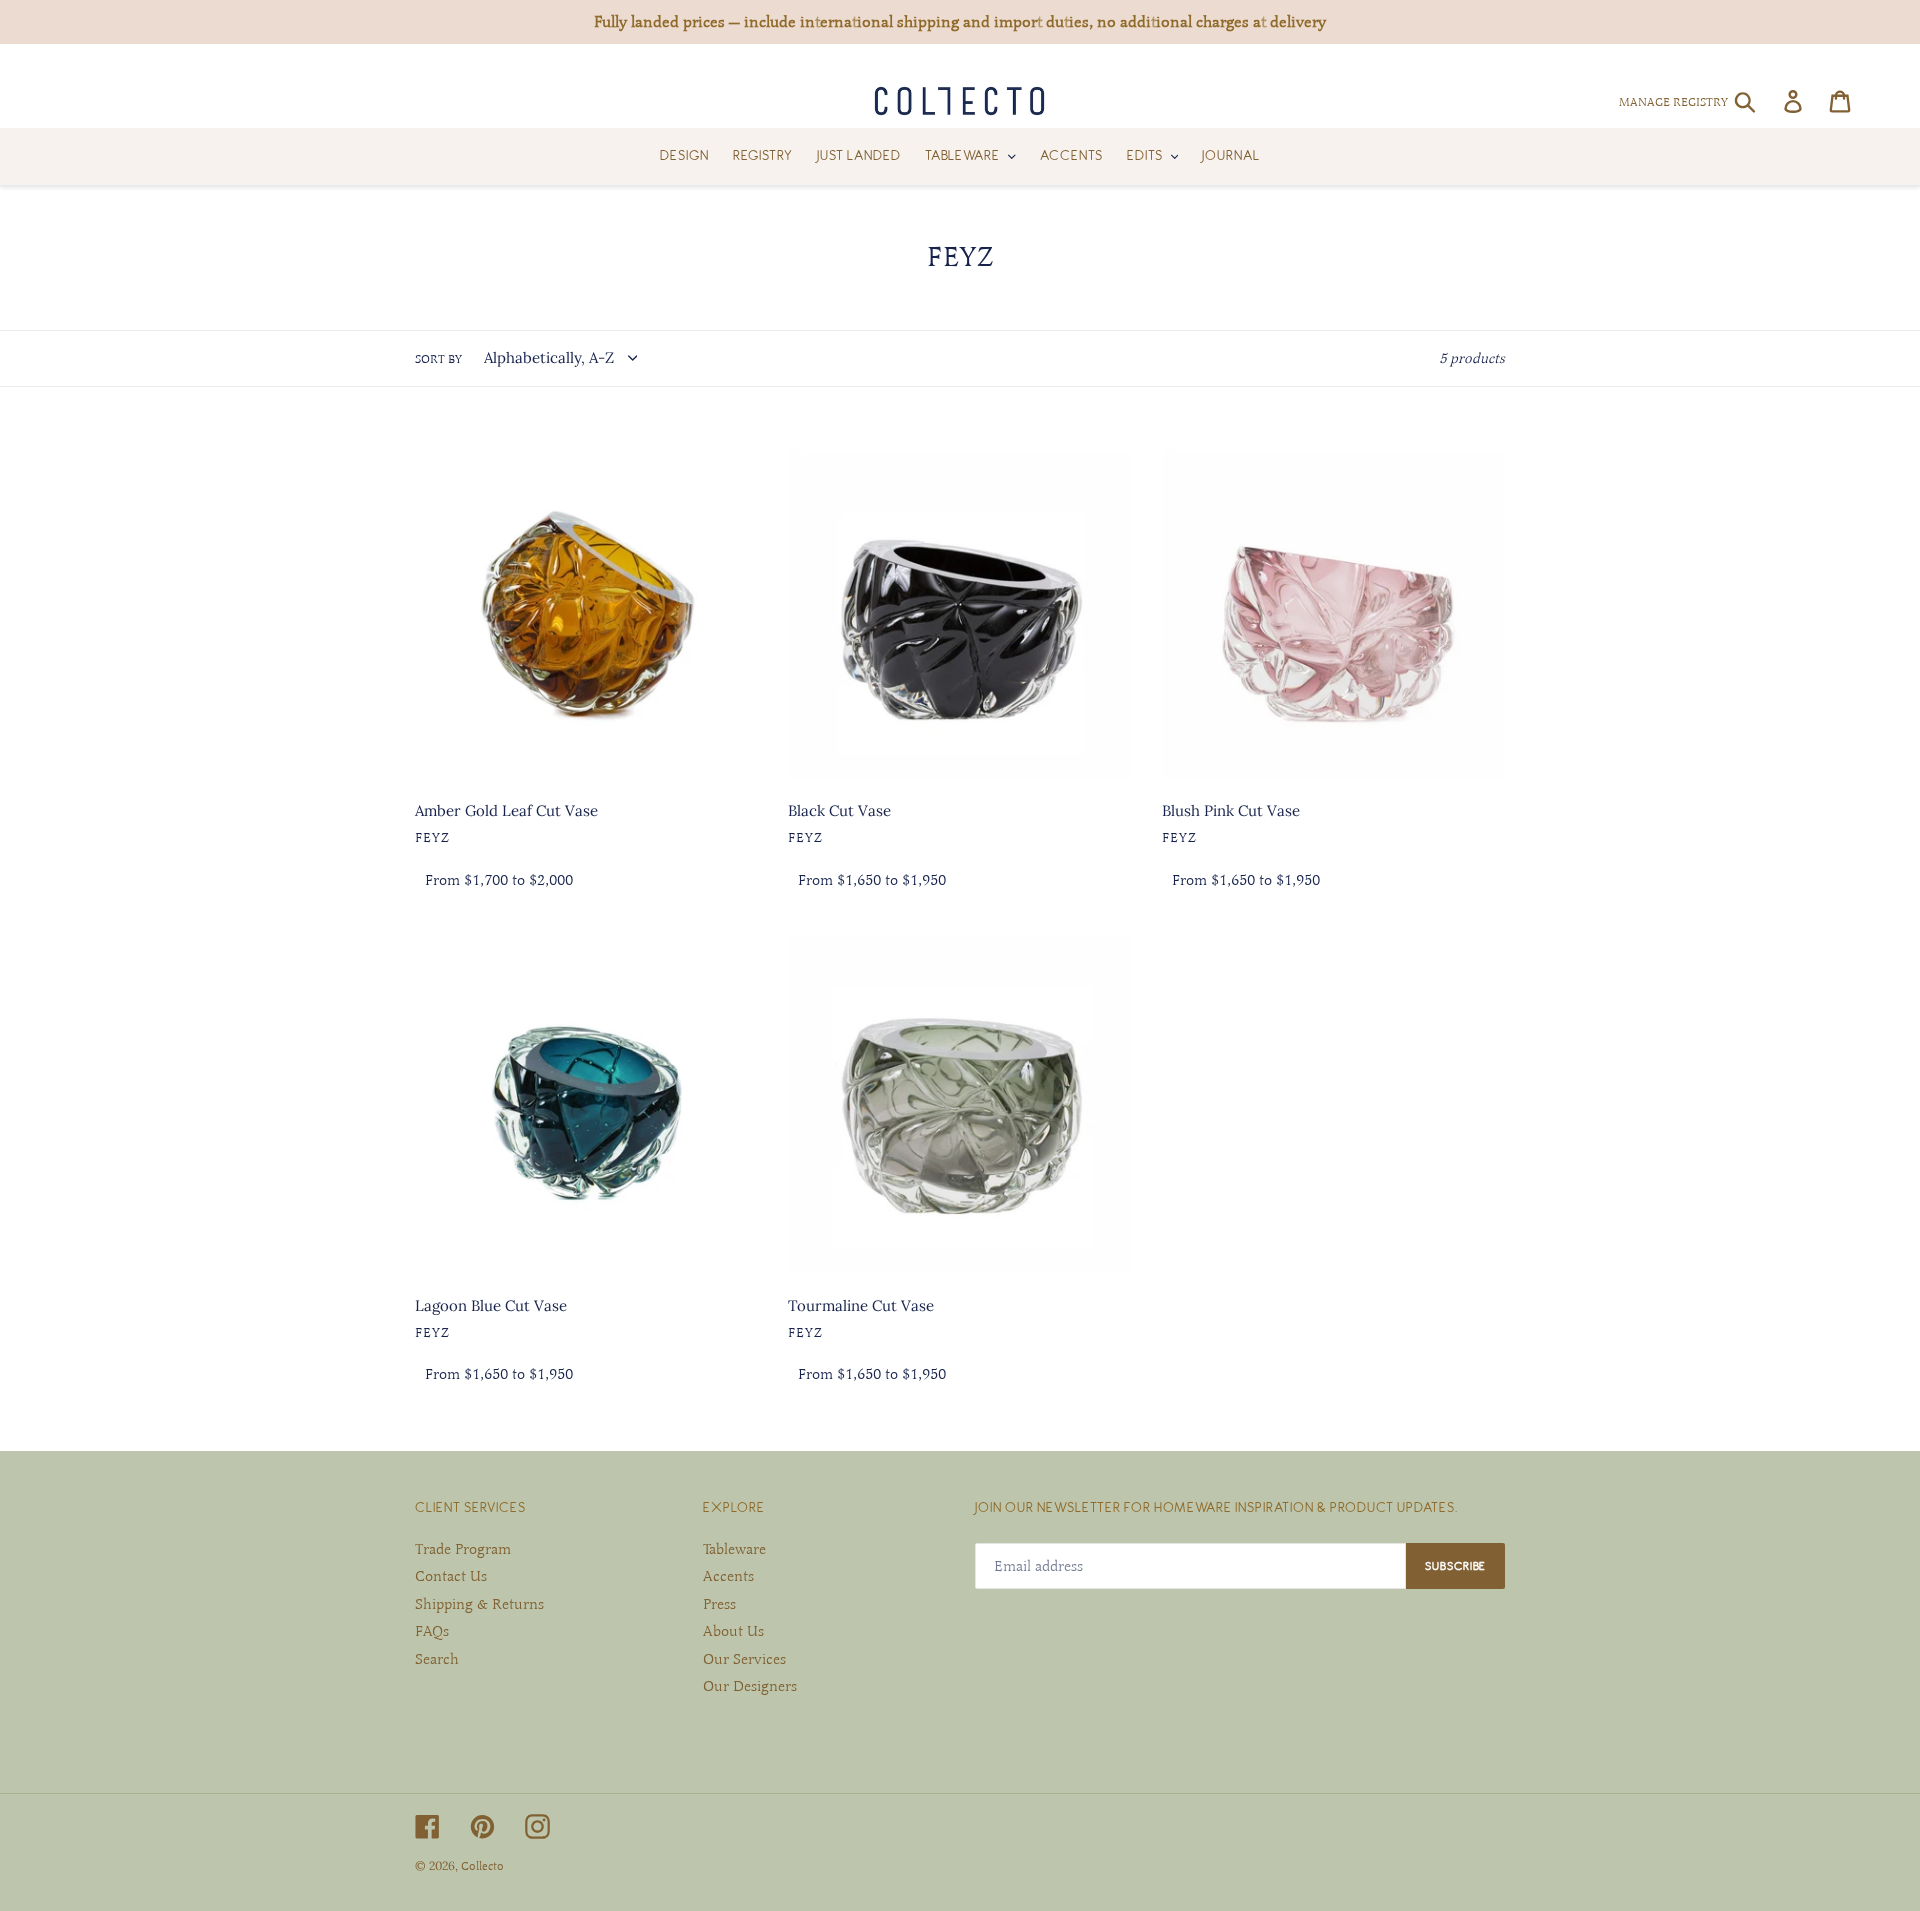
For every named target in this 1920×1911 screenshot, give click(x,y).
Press (719, 1604)
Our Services (744, 1659)
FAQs (432, 1631)
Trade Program (463, 1549)
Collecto (482, 1866)
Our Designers (750, 1686)
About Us (733, 1631)
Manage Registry (1673, 102)
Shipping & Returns (479, 1604)
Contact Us (451, 1576)
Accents (728, 1576)
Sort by (438, 359)
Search (437, 1659)
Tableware (734, 1549)
